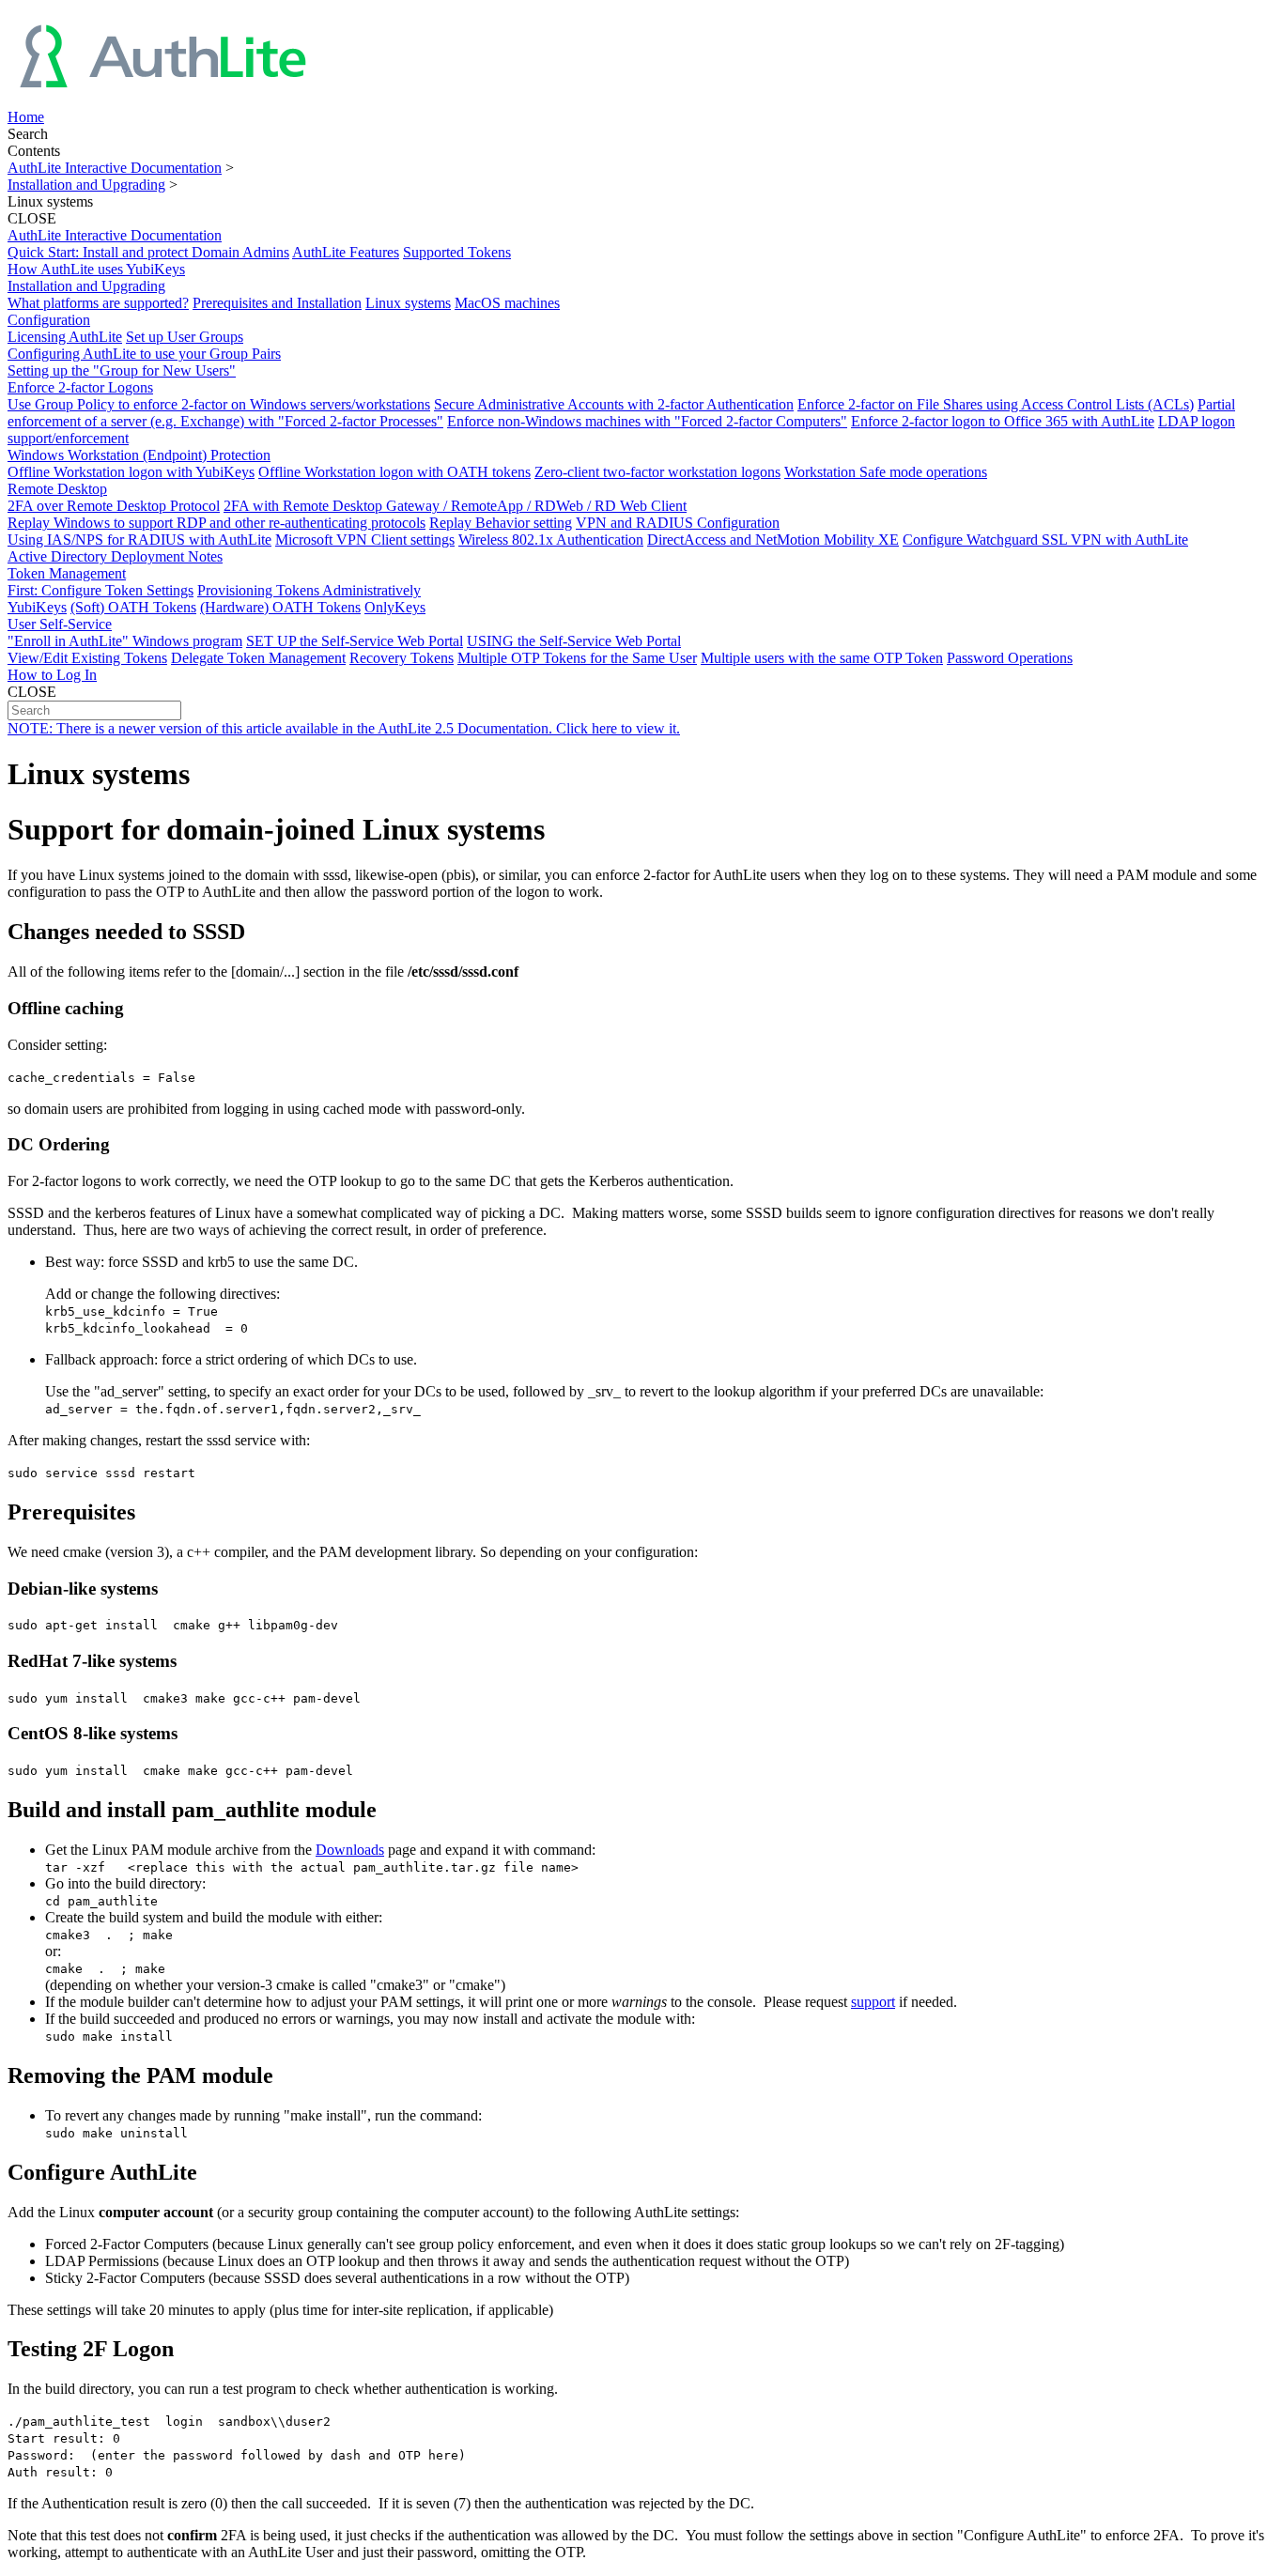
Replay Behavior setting (501, 523)
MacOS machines (507, 303)
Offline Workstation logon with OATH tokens (394, 472)
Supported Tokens (457, 252)
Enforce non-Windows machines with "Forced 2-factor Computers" (647, 421)
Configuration (49, 320)
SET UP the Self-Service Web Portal (355, 641)
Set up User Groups (185, 337)
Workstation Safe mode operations (886, 472)
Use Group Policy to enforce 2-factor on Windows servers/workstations (219, 404)
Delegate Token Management (258, 658)
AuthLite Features (346, 252)
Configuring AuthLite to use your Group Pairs (144, 354)
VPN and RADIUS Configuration (678, 523)
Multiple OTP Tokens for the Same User (577, 658)
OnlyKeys (395, 607)
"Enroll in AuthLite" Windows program (125, 641)
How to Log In (52, 675)
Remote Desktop (57, 489)
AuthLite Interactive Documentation (115, 168)
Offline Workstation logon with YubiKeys (131, 472)
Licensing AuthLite (65, 337)
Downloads (350, 1850)
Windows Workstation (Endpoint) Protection (139, 455)
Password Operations (1010, 658)
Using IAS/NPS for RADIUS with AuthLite (139, 540)
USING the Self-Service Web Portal (574, 641)
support (873, 2002)
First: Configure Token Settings (100, 590)
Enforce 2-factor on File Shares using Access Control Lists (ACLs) (996, 404)
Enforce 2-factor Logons (80, 387)
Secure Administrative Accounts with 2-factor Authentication (614, 404)
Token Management (67, 573)
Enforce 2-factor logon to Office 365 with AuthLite (1003, 421)
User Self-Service (60, 624)
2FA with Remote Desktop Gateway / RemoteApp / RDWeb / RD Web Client (455, 506)
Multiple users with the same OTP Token (822, 658)
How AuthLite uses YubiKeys (96, 269)
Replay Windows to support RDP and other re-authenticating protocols (216, 523)
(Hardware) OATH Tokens (280, 607)
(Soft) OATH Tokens (133, 607)
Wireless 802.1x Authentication (551, 540)
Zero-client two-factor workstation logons (657, 472)
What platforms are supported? (98, 303)
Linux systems (408, 303)
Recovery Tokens (402, 658)
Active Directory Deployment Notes (115, 556)
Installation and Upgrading (86, 185)
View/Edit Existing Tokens (87, 658)
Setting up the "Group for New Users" (122, 370)
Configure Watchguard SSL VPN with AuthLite (1045, 540)
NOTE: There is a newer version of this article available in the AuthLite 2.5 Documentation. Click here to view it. (344, 728)
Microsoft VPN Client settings (365, 540)
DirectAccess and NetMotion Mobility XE (773, 540)
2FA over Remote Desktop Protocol (114, 506)
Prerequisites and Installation (277, 303)
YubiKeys (37, 607)
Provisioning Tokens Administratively (309, 590)
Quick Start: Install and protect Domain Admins (148, 252)
